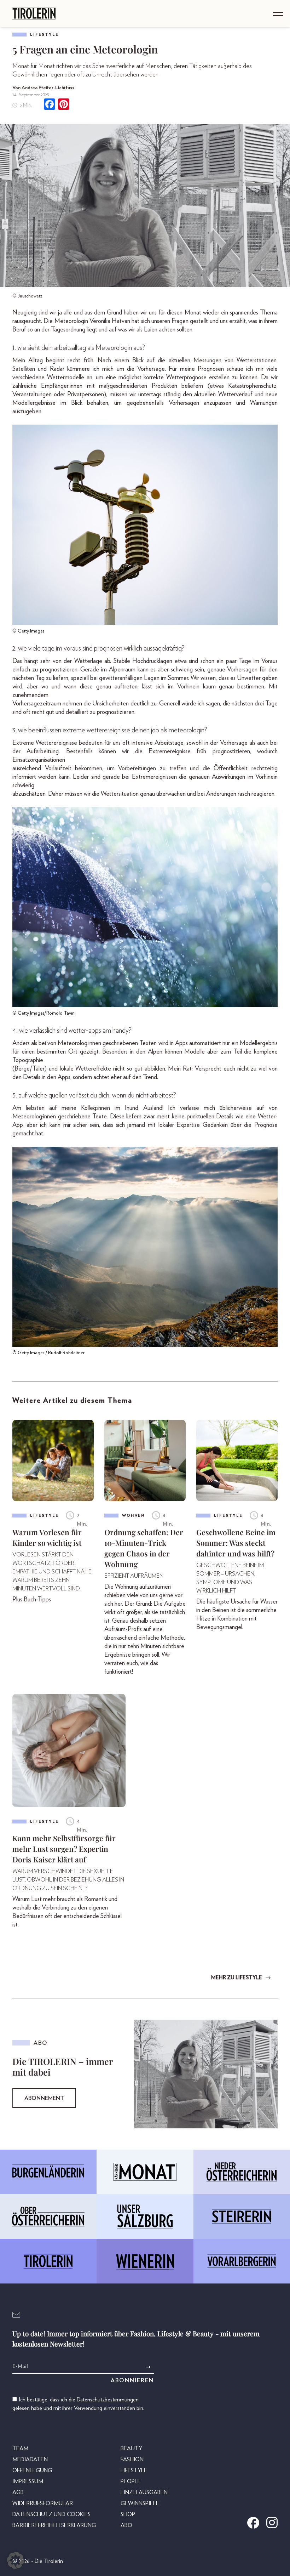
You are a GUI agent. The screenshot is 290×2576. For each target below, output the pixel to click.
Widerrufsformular (43, 2503)
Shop (128, 2514)
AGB (18, 2492)
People (131, 2481)
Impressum (28, 2481)
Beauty (131, 2449)
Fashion (132, 2459)
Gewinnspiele (140, 2503)
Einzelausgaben (144, 2492)
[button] (16, 2560)
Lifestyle (44, 35)
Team (20, 2449)
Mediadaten (30, 2459)
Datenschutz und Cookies (51, 2514)
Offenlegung (32, 2470)
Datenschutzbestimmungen (108, 2400)
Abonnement (44, 2098)
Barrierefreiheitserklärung (54, 2525)
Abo (126, 2525)
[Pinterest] (64, 105)
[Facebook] (50, 105)
